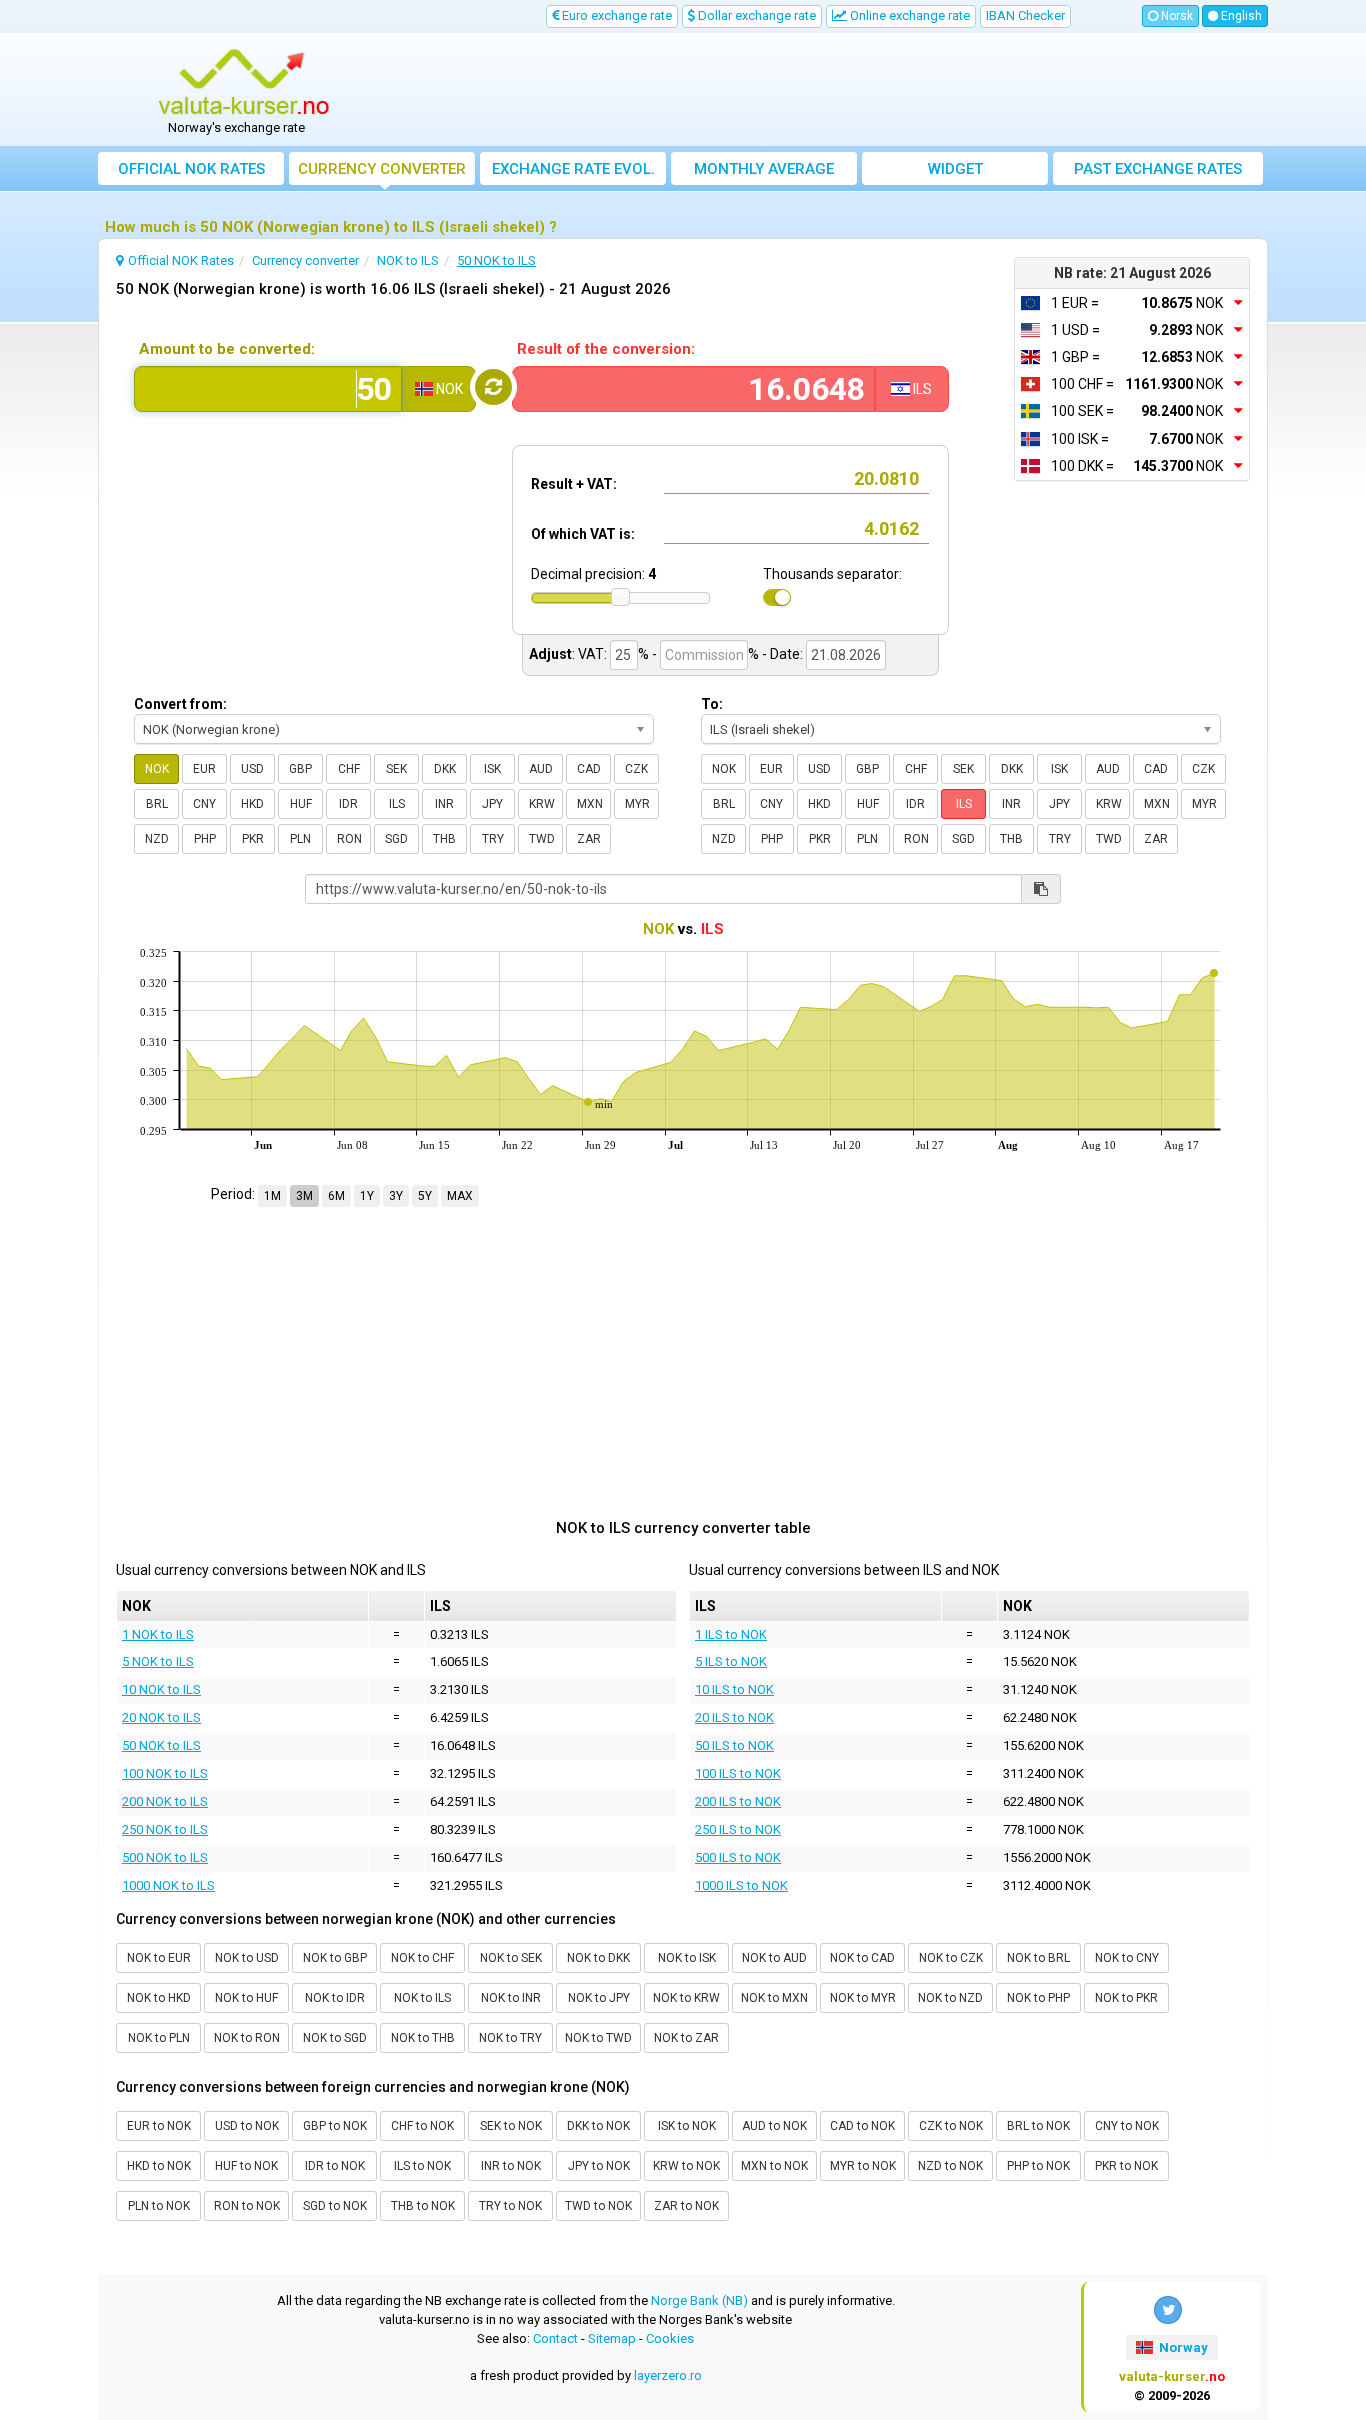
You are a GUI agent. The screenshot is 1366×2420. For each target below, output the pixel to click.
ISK (492, 769)
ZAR (589, 839)
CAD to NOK (862, 2126)
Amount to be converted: (227, 349)
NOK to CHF (422, 1958)
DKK (445, 769)
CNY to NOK (1127, 2126)
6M (336, 1196)
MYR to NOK (863, 2166)
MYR (637, 804)
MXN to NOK (774, 2166)
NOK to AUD (774, 1958)
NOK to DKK (598, 1958)
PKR (253, 839)
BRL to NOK (1038, 2126)
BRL (157, 804)
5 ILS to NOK (731, 1661)
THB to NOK (423, 2206)
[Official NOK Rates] (244, 83)
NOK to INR (511, 1998)
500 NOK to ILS (165, 1857)
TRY (493, 839)
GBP (300, 769)
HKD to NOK (159, 2166)
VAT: (592, 654)
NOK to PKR (1126, 1998)
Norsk (1175, 16)
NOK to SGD (335, 2038)
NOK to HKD (159, 1998)
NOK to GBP (335, 1958)
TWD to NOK (598, 2206)
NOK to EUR (159, 1958)
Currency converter (382, 169)
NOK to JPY (599, 1998)
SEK (396, 769)
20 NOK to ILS (161, 1717)
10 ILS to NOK (734, 1689)
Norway (1182, 2347)
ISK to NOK (687, 2126)
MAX (460, 1196)
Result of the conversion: (606, 349)
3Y (396, 1196)
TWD (542, 839)
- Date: (782, 654)
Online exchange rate (908, 15)
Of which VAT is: (583, 534)
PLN (300, 839)
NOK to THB (423, 2038)
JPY (492, 804)
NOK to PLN (159, 2038)
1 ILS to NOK (731, 1634)
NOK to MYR (863, 1998)
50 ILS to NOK (734, 1745)
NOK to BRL (1038, 1958)
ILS (397, 804)
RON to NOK (247, 2206)
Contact (555, 2338)
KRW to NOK (686, 2166)
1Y (367, 1196)
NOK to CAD (862, 1958)
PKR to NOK (1126, 2166)
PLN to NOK (159, 2206)
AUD (541, 769)
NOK (157, 769)
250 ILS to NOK (738, 1829)
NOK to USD (247, 1958)
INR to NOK (511, 2166)
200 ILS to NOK (738, 1801)
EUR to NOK (159, 2126)
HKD (252, 804)
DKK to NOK (598, 2126)
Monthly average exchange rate (764, 172)
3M (304, 1196)
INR (444, 804)
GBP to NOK (335, 2126)
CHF (349, 769)
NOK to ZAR (686, 2038)
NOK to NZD (950, 1998)
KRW (542, 804)
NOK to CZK (951, 1958)
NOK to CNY (1127, 1958)
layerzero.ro (668, 2375)
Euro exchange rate (615, 15)
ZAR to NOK (686, 2206)
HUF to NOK (246, 2166)
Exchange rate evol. (573, 169)
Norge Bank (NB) (699, 2300)
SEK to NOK (511, 2126)
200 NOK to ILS (165, 1801)
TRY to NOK (510, 2206)
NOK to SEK (511, 1958)
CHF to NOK (422, 2126)
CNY (204, 804)
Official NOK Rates (191, 169)
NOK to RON (247, 2038)
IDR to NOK (335, 2166)
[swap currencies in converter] (493, 387)
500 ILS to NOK (738, 1857)
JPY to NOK (599, 2166)
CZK (636, 769)
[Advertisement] (830, 90)
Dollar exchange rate (755, 15)
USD (252, 769)
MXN (590, 804)
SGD (396, 839)
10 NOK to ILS (161, 1689)
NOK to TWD (598, 2038)
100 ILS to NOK (738, 1773)
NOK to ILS (422, 1998)
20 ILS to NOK (734, 1717)
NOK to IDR (335, 1998)
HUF (301, 804)
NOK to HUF (246, 1998)
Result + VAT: (574, 484)
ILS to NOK (422, 2166)
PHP (205, 839)
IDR (348, 804)
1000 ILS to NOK (741, 1885)
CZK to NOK (951, 2126)
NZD (157, 839)
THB (444, 839)
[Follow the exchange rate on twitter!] (1168, 2310)
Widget (955, 169)
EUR (204, 769)
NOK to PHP (1038, 1998)
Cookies (670, 2338)
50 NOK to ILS (161, 1745)
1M (272, 1196)
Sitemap (612, 2338)
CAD (589, 769)
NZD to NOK (950, 2166)
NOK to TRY (510, 2038)
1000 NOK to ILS (168, 1885)
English (1240, 16)
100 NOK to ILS (165, 1773)
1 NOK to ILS (158, 1634)
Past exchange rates (1158, 169)
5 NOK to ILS (158, 1661)
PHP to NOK (1038, 2166)
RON (349, 839)
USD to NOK (247, 2126)
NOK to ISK (687, 1958)
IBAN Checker (1025, 15)
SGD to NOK (335, 2206)
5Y (425, 1196)
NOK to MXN (774, 1998)
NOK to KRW (686, 1998)
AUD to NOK (774, 2126)
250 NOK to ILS (165, 1829)
